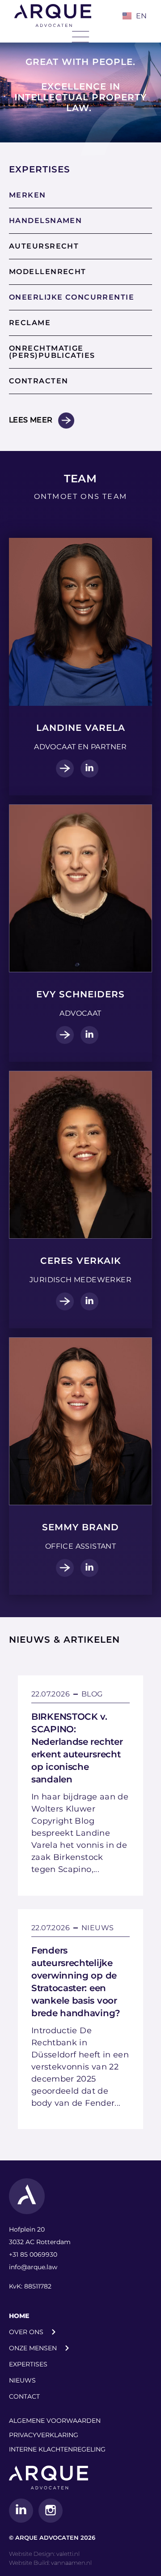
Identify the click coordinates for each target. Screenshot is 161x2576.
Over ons (26, 2332)
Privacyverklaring (44, 2435)
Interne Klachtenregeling (57, 2449)
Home (19, 2316)
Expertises (28, 2364)
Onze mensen (33, 2348)
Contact (24, 2396)
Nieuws (22, 2380)
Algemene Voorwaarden (55, 2421)
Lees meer (31, 420)
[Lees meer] (66, 421)
